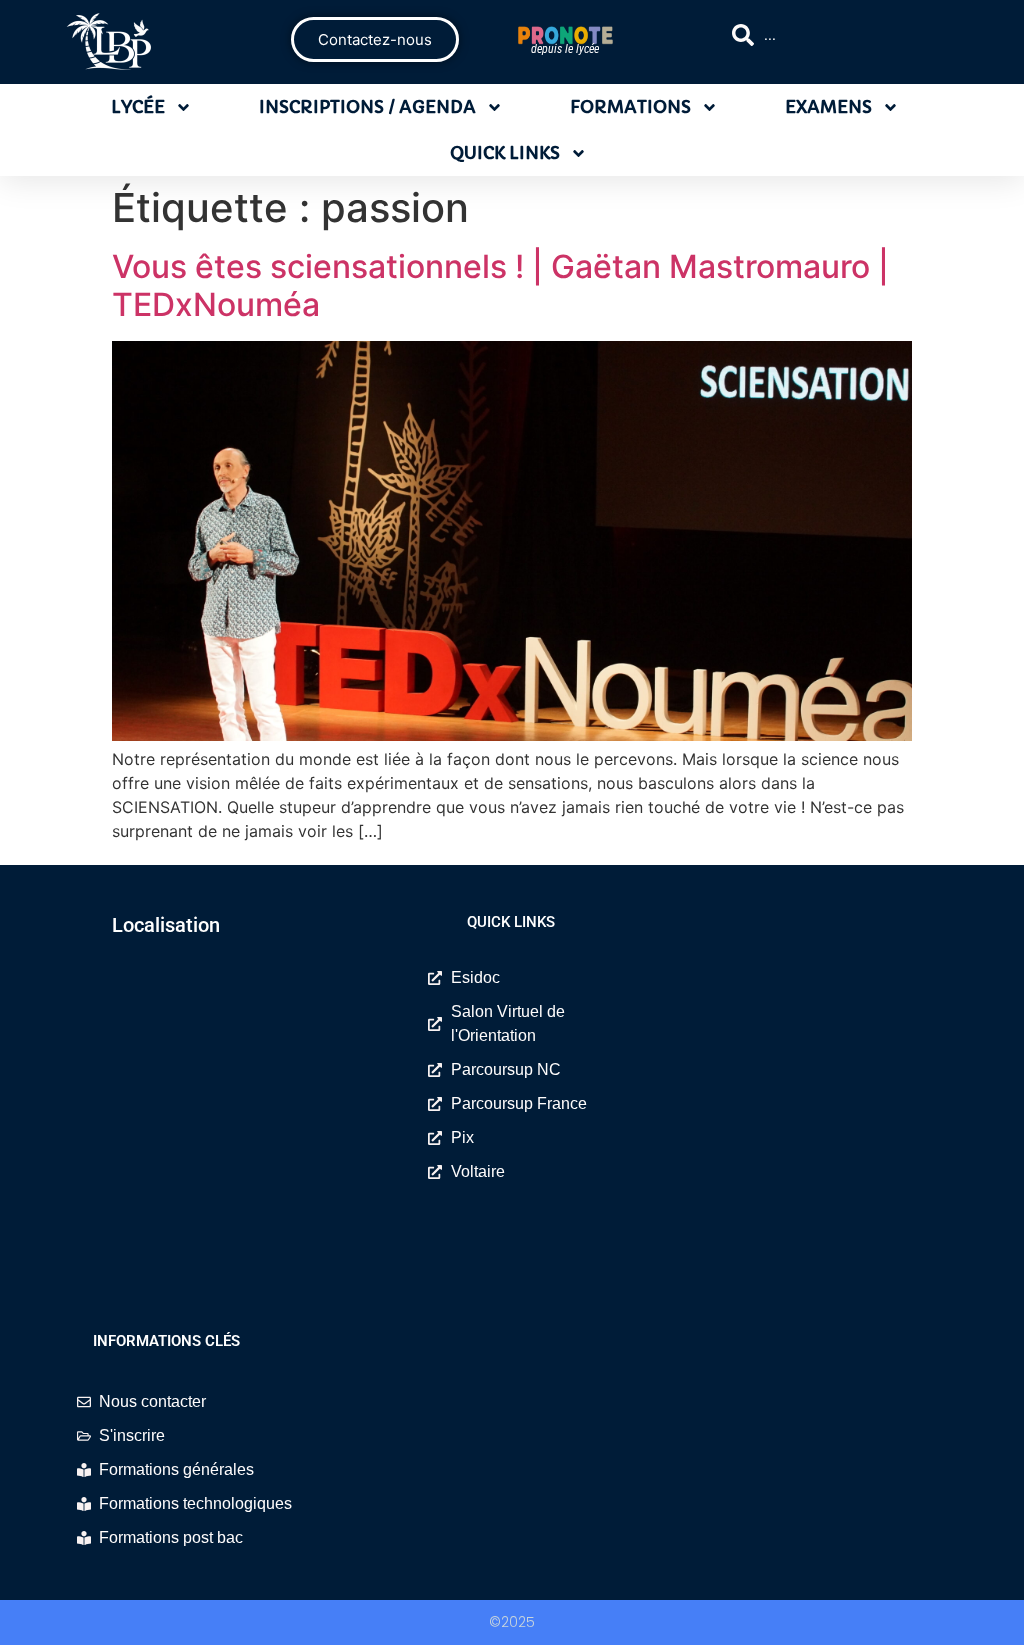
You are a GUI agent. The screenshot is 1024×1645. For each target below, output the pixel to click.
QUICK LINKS (505, 153)
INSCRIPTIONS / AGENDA (367, 107)
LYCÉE (138, 107)
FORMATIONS (630, 107)
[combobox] (842, 35)
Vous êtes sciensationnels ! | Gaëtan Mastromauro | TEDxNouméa (500, 285)
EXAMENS (828, 107)
